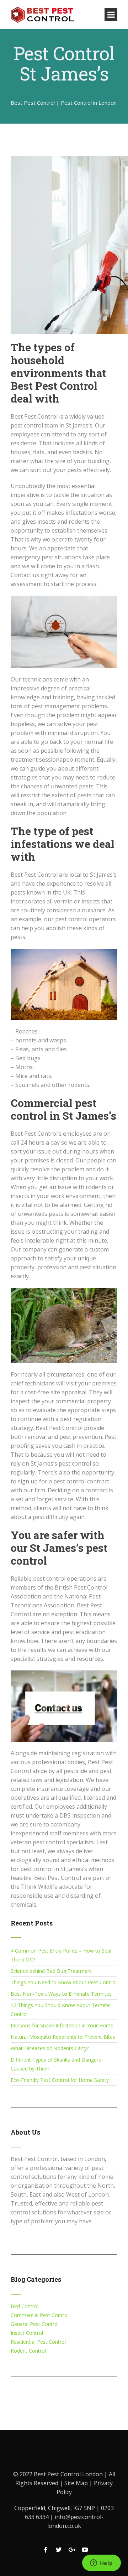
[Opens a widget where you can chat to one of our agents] (101, 2564)
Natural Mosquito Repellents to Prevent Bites (63, 2037)
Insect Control (27, 2333)
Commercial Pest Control (40, 2315)
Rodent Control (28, 2351)
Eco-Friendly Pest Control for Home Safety (60, 2080)
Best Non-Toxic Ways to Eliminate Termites (61, 1994)
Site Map (77, 2483)
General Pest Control (35, 2324)
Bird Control (25, 2306)
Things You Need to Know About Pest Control (64, 1982)
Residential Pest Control (38, 2342)
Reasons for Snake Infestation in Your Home (62, 2025)
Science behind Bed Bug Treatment (51, 1971)
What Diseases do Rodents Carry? (50, 2048)
